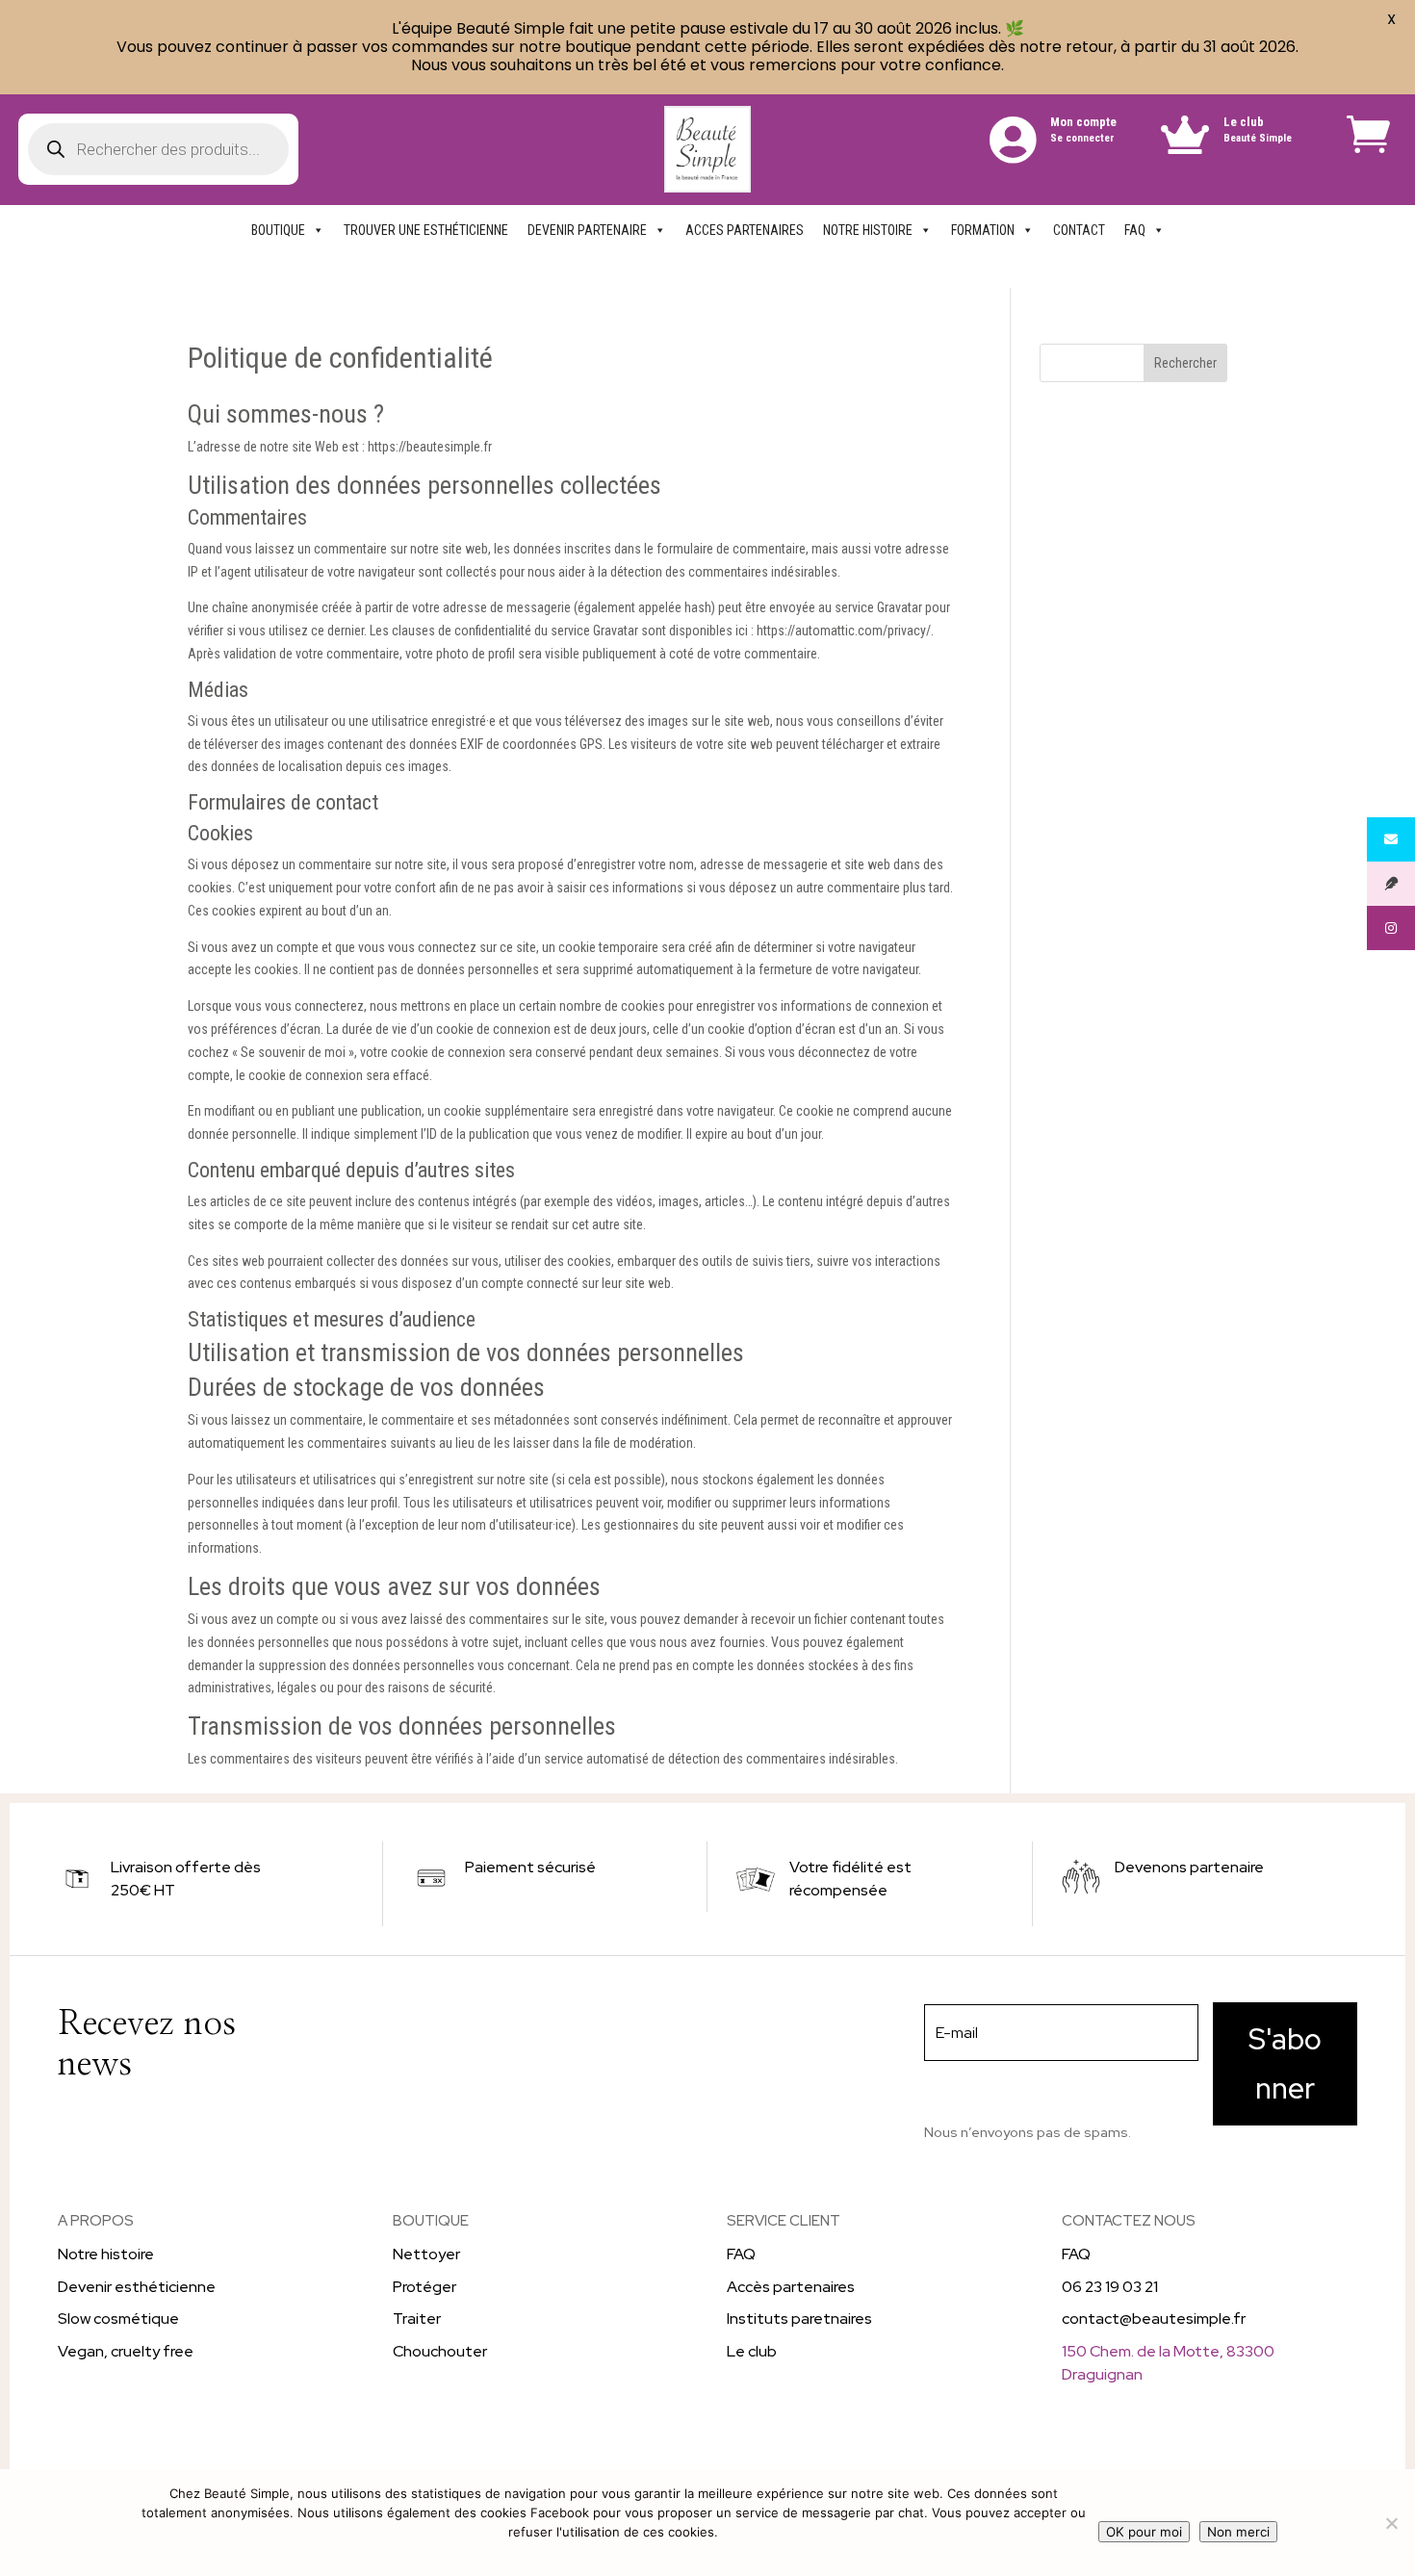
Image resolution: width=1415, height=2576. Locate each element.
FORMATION (983, 230)
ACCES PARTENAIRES (745, 230)
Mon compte (1083, 122)
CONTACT (1079, 230)
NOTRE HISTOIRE (868, 230)
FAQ (1135, 230)
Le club (1244, 122)
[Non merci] (1391, 2523)
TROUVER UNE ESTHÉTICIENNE (426, 230)
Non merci (1238, 2532)
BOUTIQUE (278, 230)
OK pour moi (1144, 2532)
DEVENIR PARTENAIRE (587, 230)
